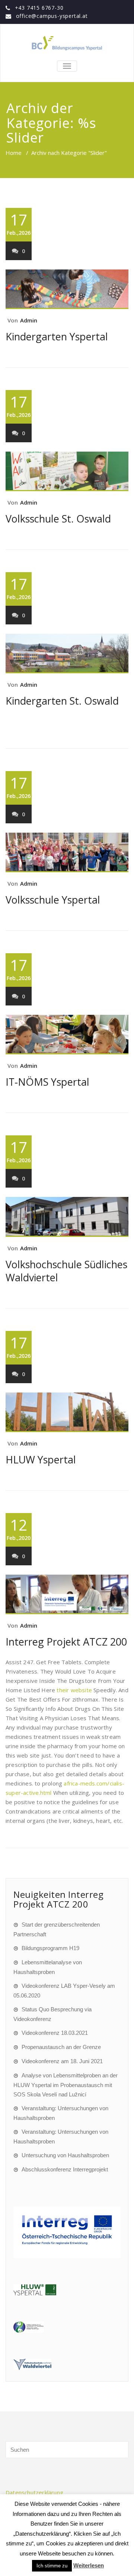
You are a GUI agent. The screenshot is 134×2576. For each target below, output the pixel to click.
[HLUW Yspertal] (67, 1412)
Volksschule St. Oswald (58, 519)
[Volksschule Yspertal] (67, 852)
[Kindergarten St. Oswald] (67, 654)
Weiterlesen (89, 2565)
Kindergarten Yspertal (57, 336)
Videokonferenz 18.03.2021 (55, 2033)
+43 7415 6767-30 (39, 8)
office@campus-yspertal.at (52, 16)
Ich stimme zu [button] (52, 2566)
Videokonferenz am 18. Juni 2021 (62, 2061)
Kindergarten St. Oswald (62, 701)
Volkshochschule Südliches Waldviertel (66, 1271)
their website (74, 1690)
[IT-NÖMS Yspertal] (67, 1035)
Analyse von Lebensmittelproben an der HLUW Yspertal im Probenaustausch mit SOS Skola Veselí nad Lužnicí (66, 2085)
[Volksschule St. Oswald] (67, 471)
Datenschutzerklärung (34, 2492)
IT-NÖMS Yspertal (47, 1082)
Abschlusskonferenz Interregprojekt (65, 2169)
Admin (29, 320)
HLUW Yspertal (41, 1459)
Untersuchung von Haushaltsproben (65, 2155)
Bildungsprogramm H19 (50, 1948)
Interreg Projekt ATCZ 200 (66, 1642)
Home (14, 153)
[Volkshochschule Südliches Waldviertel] (67, 1217)
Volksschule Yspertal (53, 900)
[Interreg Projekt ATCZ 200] (67, 1594)
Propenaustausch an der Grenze (61, 2047)
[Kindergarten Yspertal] (67, 289)
